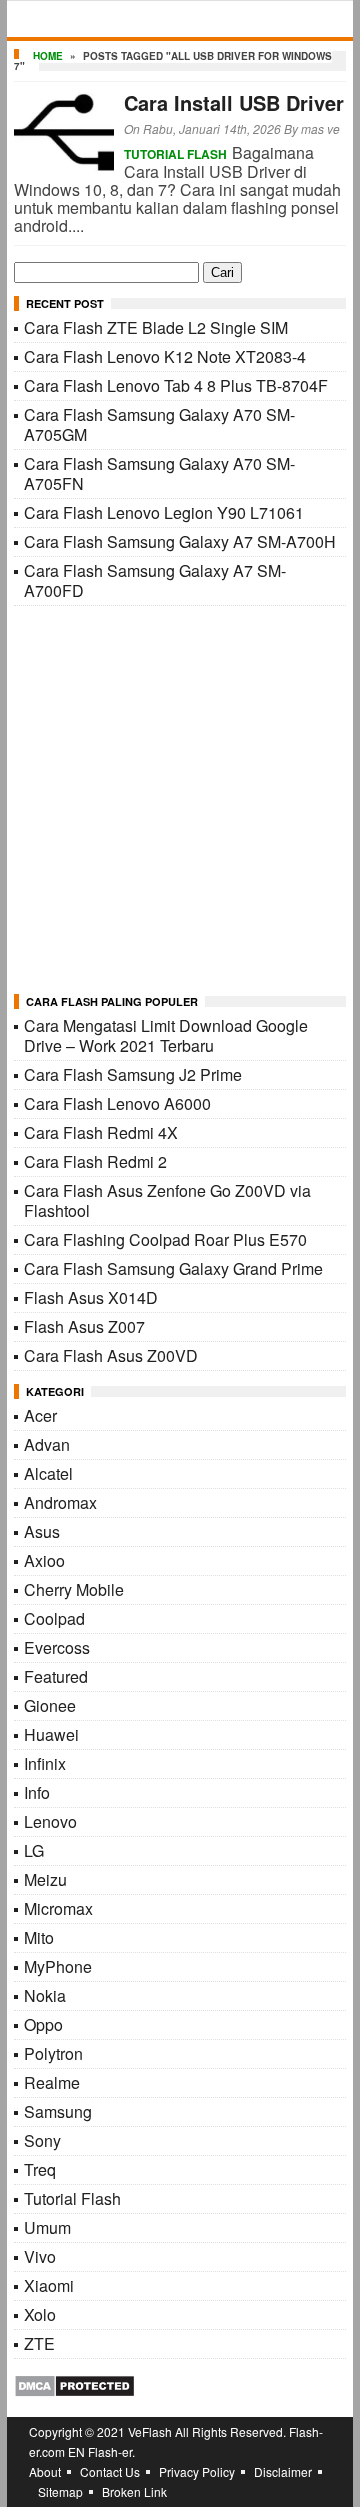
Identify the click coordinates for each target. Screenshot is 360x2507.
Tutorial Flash (175, 154)
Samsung (58, 2111)
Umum (47, 2227)
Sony (42, 2140)
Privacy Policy (197, 2471)
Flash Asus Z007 (84, 1326)
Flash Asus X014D (91, 1297)
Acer (40, 1415)
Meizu (45, 1879)
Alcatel (48, 1473)
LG (34, 1850)
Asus (42, 1531)
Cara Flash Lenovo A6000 (117, 1103)
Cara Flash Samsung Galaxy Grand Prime (173, 1268)
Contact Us (110, 2471)
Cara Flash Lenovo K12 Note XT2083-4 (165, 356)
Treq (40, 2169)
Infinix (45, 1763)
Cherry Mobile (74, 1589)
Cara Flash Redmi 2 (95, 1161)
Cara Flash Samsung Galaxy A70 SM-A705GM (159, 424)
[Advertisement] (180, 801)
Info (37, 1792)
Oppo (43, 2024)
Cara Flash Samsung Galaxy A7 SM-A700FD (155, 580)
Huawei (51, 1734)
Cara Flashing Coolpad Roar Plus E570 (165, 1239)
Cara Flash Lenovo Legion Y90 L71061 (164, 512)
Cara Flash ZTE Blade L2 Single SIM (156, 327)
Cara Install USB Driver (234, 102)
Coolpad (54, 1618)
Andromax (60, 1502)
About (45, 2471)
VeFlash (150, 2431)
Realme (52, 2082)
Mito (39, 1937)
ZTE (39, 2343)
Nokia (45, 1995)
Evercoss (57, 1647)
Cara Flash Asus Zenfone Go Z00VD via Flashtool (167, 1200)
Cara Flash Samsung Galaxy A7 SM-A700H (180, 541)
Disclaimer (283, 2471)
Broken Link (134, 2491)
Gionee (50, 1705)
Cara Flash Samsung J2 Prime (133, 1074)
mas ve (320, 128)
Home (48, 56)
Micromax (58, 1908)
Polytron (53, 2053)
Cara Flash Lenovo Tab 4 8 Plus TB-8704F (176, 385)
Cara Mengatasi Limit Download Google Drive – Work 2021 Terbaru (166, 1035)
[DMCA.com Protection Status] (74, 2391)
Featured (56, 1676)
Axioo (44, 1560)
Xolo (40, 2314)
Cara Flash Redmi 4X (101, 1132)
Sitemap (60, 2491)
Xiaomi (49, 2285)
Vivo (40, 2256)
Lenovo (50, 1821)
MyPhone (58, 1966)
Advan (47, 1444)
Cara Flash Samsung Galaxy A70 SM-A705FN (159, 473)
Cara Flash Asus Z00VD (111, 1355)
